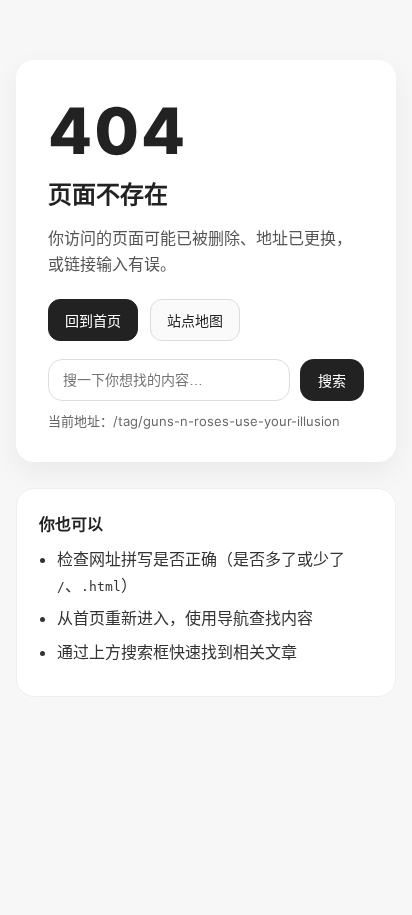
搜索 (332, 381)
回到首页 (93, 320)
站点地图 (195, 320)
